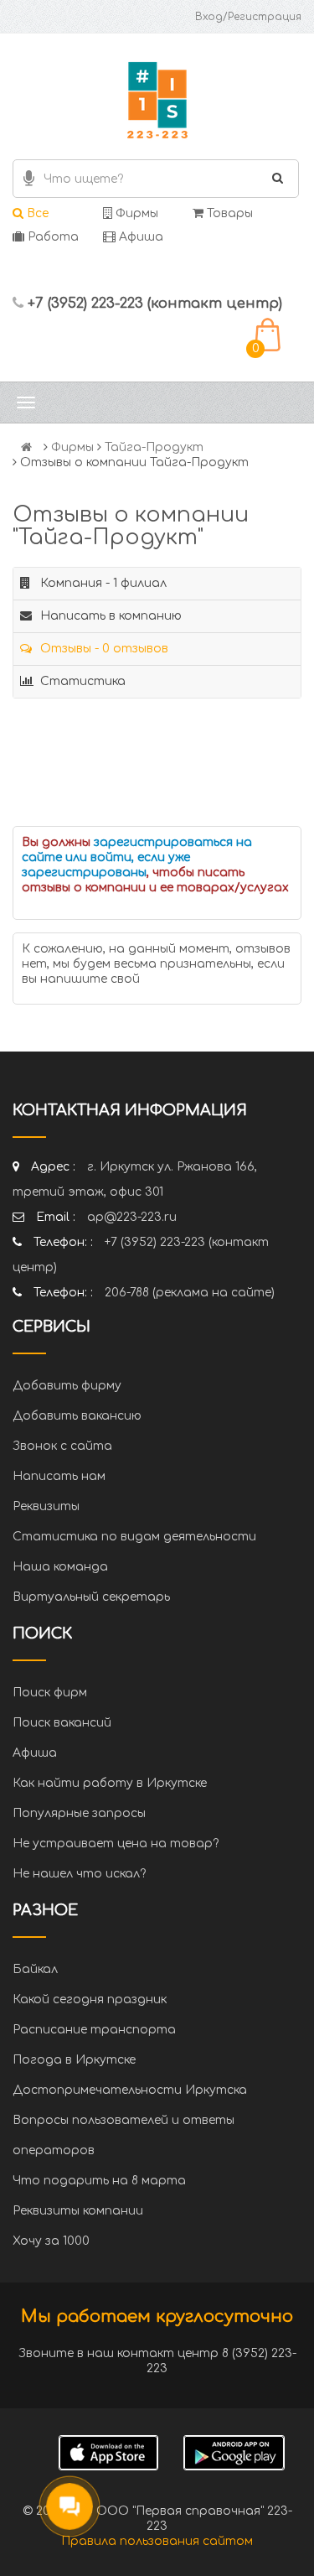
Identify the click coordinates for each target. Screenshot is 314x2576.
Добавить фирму (67, 1386)
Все (36, 213)
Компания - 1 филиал (102, 583)
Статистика (81, 681)
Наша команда (60, 1567)
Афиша (139, 237)
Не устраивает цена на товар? (116, 1844)
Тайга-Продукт (154, 447)
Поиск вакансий (62, 1723)
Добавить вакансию (77, 1416)
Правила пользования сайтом (157, 2541)
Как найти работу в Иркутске (110, 1783)
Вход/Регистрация (248, 17)
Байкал (35, 1969)
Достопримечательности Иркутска (130, 2090)
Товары (228, 213)
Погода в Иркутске (74, 2060)
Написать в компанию (109, 616)
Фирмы (135, 213)
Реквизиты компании (78, 2211)
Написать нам (59, 1476)
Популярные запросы (79, 1813)
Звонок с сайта (62, 1446)
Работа (51, 237)
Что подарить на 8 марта (99, 2181)
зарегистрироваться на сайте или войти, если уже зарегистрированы (137, 857)
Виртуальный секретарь (91, 1597)
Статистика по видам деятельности (134, 1537)
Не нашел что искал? (79, 1874)
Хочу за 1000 (51, 2241)
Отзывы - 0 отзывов (103, 649)
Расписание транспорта (94, 2030)
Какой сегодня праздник (90, 2000)
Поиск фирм (50, 1693)
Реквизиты (46, 1506)
